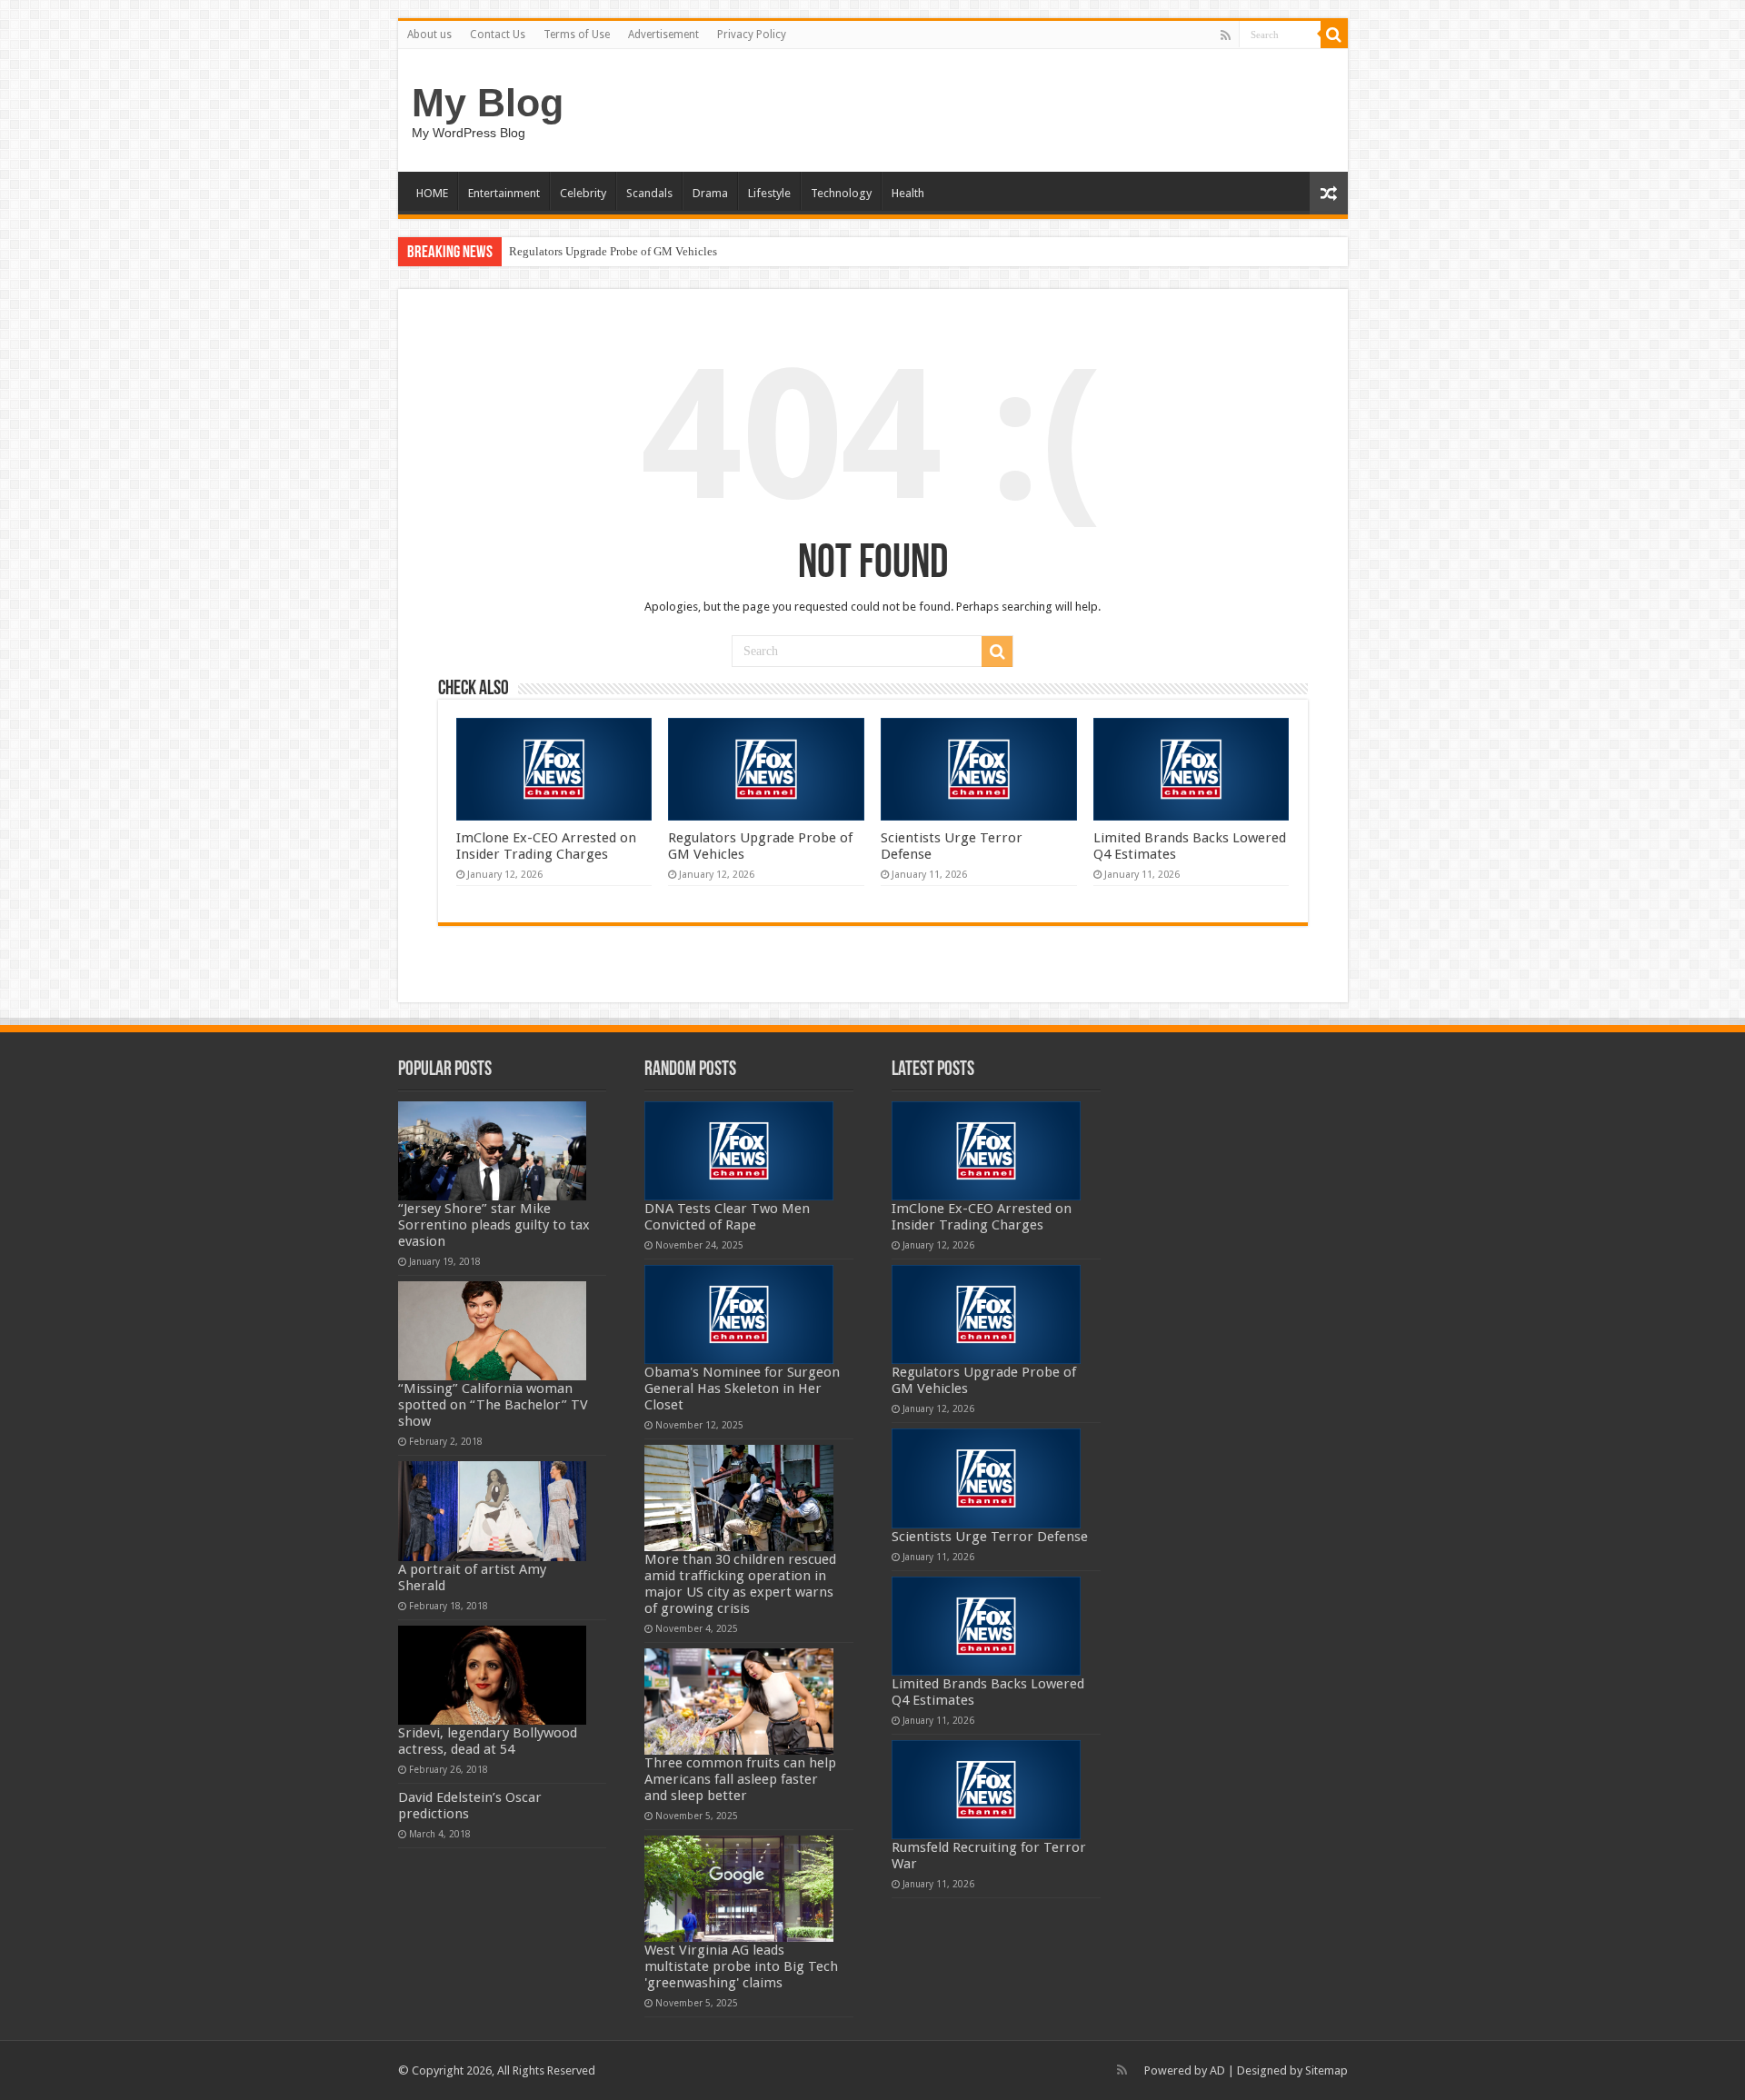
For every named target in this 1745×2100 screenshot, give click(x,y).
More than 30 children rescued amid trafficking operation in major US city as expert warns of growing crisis (740, 1584)
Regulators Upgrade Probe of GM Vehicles (613, 251)
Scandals (649, 193)
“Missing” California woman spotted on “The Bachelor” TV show (493, 1405)
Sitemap (1326, 2070)
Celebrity (583, 193)
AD (1217, 2070)
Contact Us (498, 35)
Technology (841, 193)
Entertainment (504, 193)
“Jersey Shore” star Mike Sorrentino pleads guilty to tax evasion (494, 1225)
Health (908, 193)
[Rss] (1226, 35)
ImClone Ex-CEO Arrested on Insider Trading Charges (546, 846)
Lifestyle (769, 193)
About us (429, 35)
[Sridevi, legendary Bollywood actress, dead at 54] (493, 1675)
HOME (432, 193)
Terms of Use (577, 35)
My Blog (488, 103)
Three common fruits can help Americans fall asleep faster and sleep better (740, 1779)
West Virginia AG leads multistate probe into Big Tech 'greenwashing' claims (741, 1966)
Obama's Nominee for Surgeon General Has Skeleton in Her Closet (742, 1388)
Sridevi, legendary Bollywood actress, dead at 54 (488, 1741)
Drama (710, 193)
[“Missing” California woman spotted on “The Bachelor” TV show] (493, 1331)
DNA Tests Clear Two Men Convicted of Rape (727, 1217)
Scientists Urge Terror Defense (990, 1537)
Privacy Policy (752, 35)
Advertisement (663, 35)
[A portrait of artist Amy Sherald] (493, 1511)
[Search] (1334, 35)
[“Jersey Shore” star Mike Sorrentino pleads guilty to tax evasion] (493, 1151)
